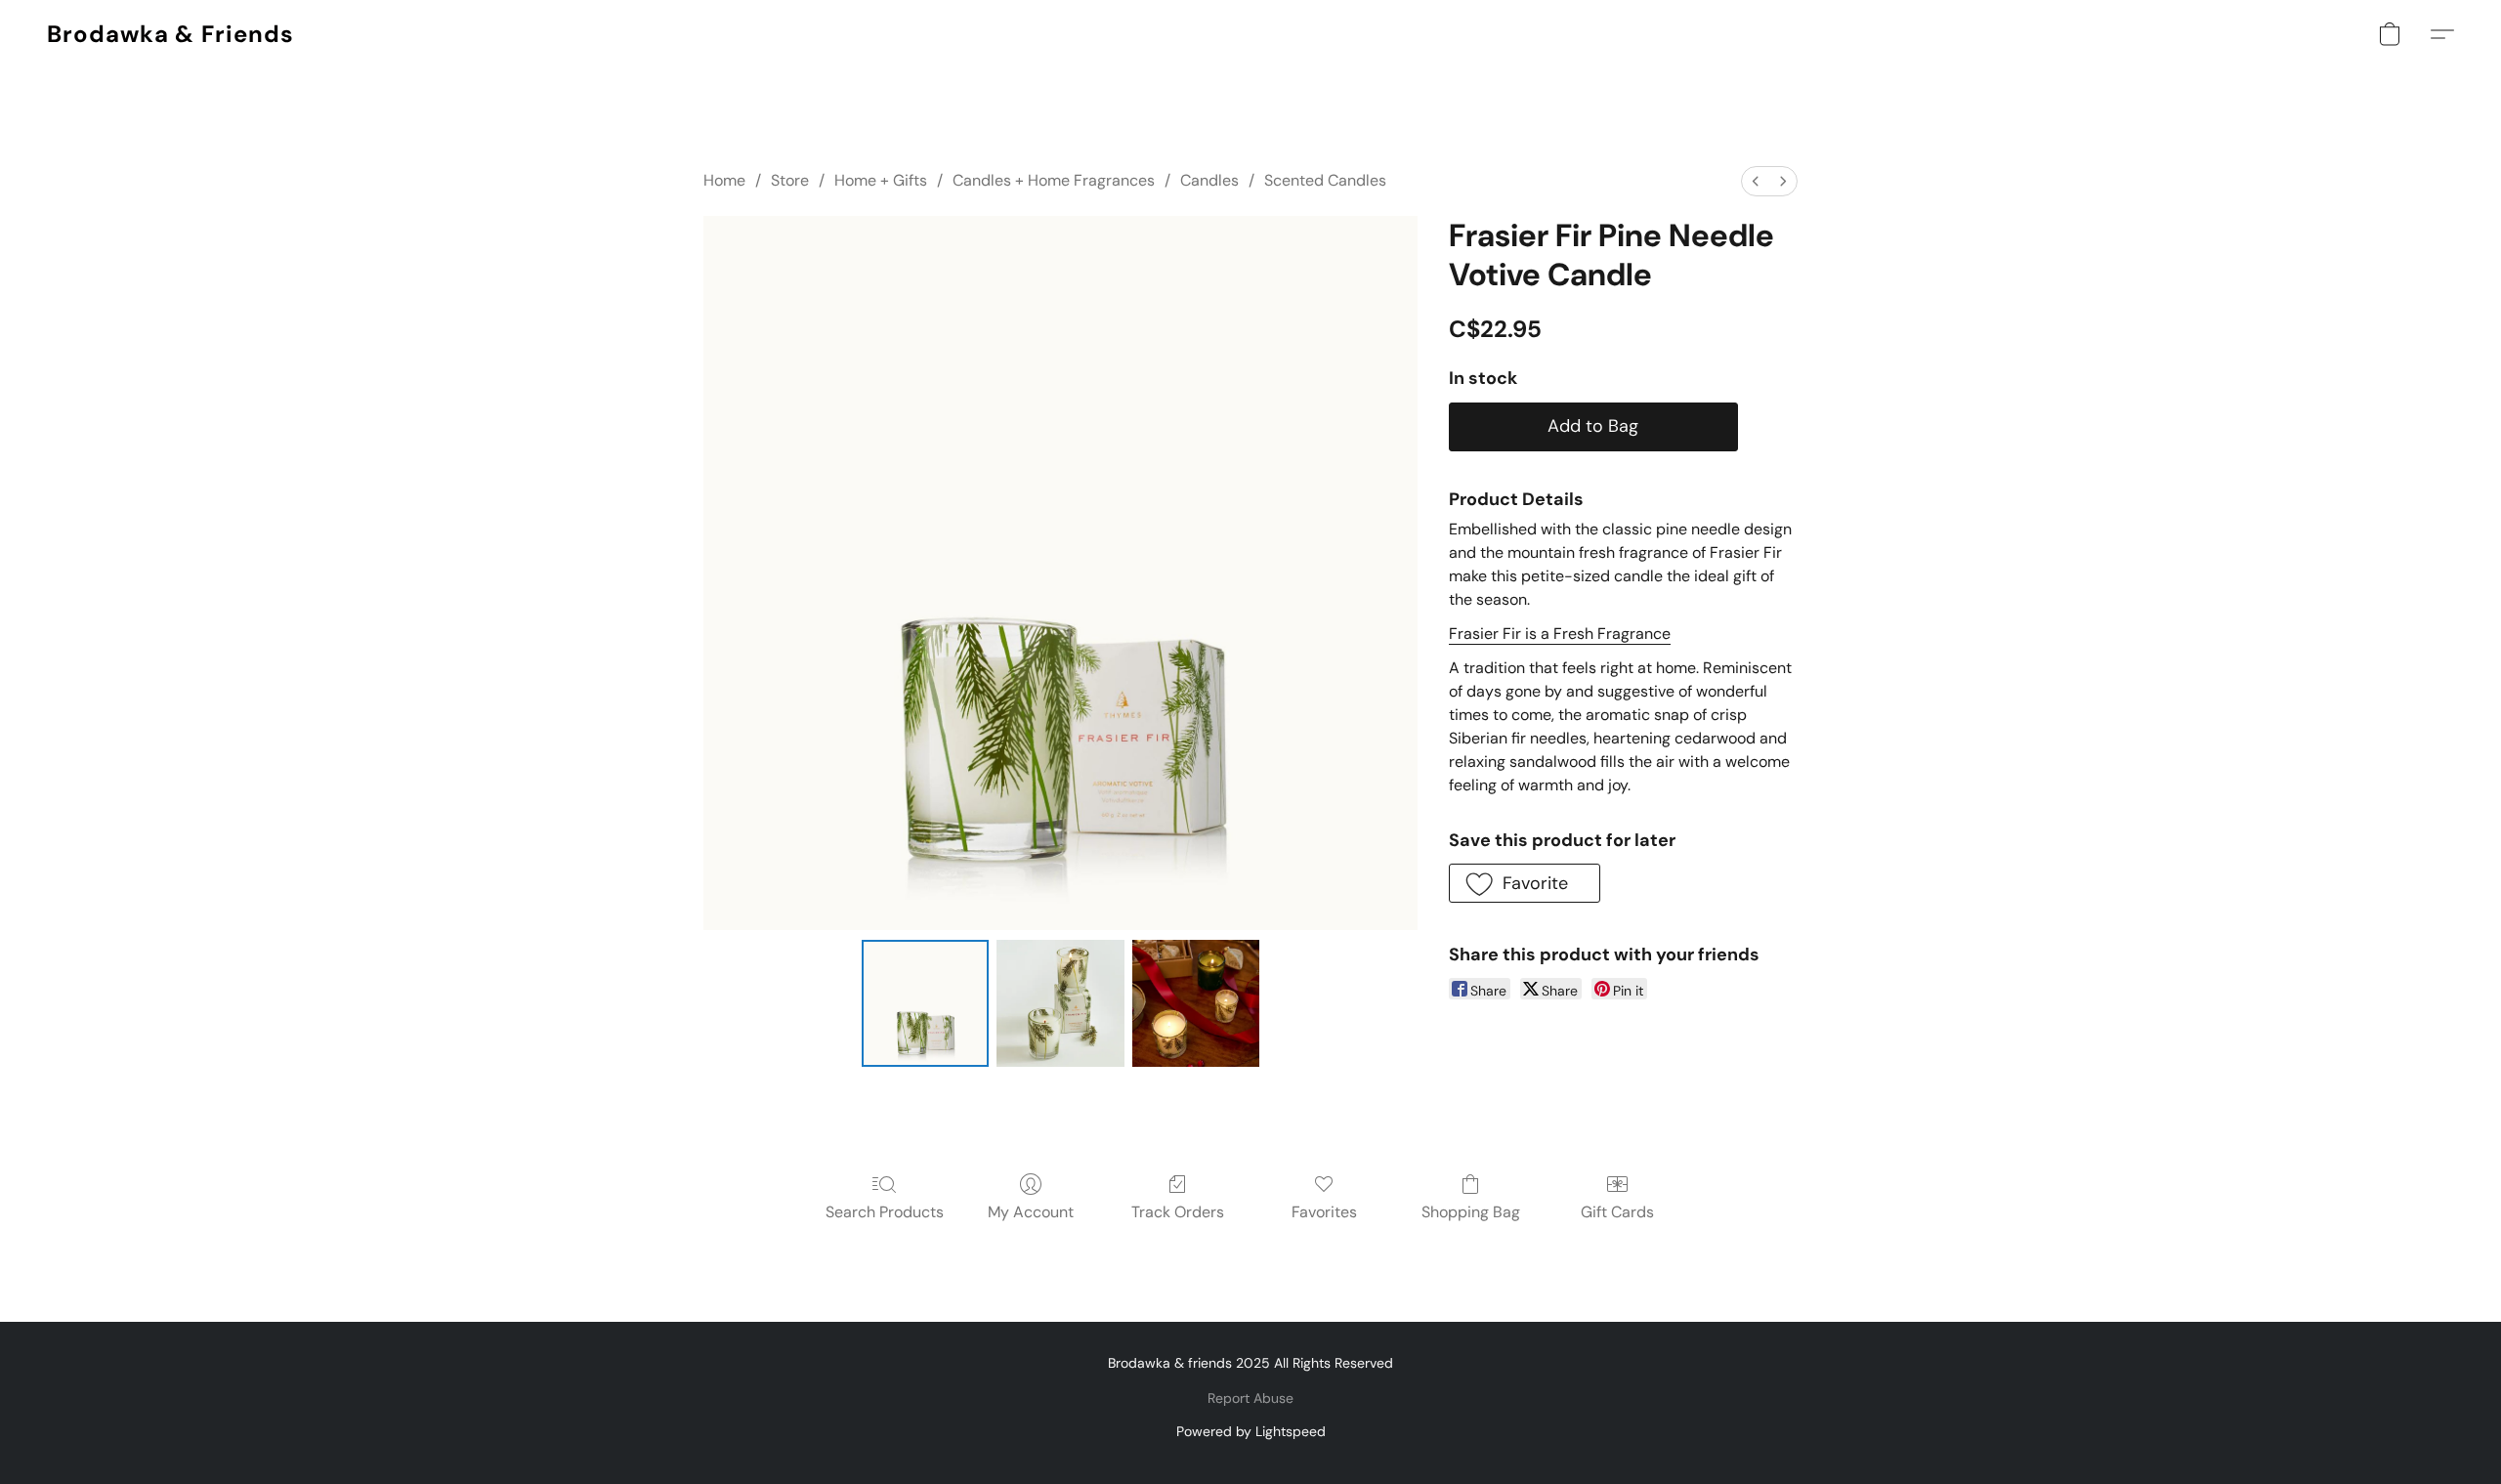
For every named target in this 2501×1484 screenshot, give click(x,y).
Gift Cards (1617, 1212)
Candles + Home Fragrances (1054, 180)
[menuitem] (1756, 181)
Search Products (885, 1212)
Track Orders (1178, 1212)
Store (790, 180)
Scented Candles (1325, 180)
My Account (1031, 1212)
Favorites (1324, 1212)
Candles (1209, 180)
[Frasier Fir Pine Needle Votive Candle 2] (1196, 1003)
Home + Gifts (881, 180)
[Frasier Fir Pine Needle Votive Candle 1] (1060, 1003)
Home (724, 180)
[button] (170, 34)
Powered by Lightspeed (1251, 1431)
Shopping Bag (1471, 1212)
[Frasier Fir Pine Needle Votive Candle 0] (925, 1003)
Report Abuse (1250, 1398)
